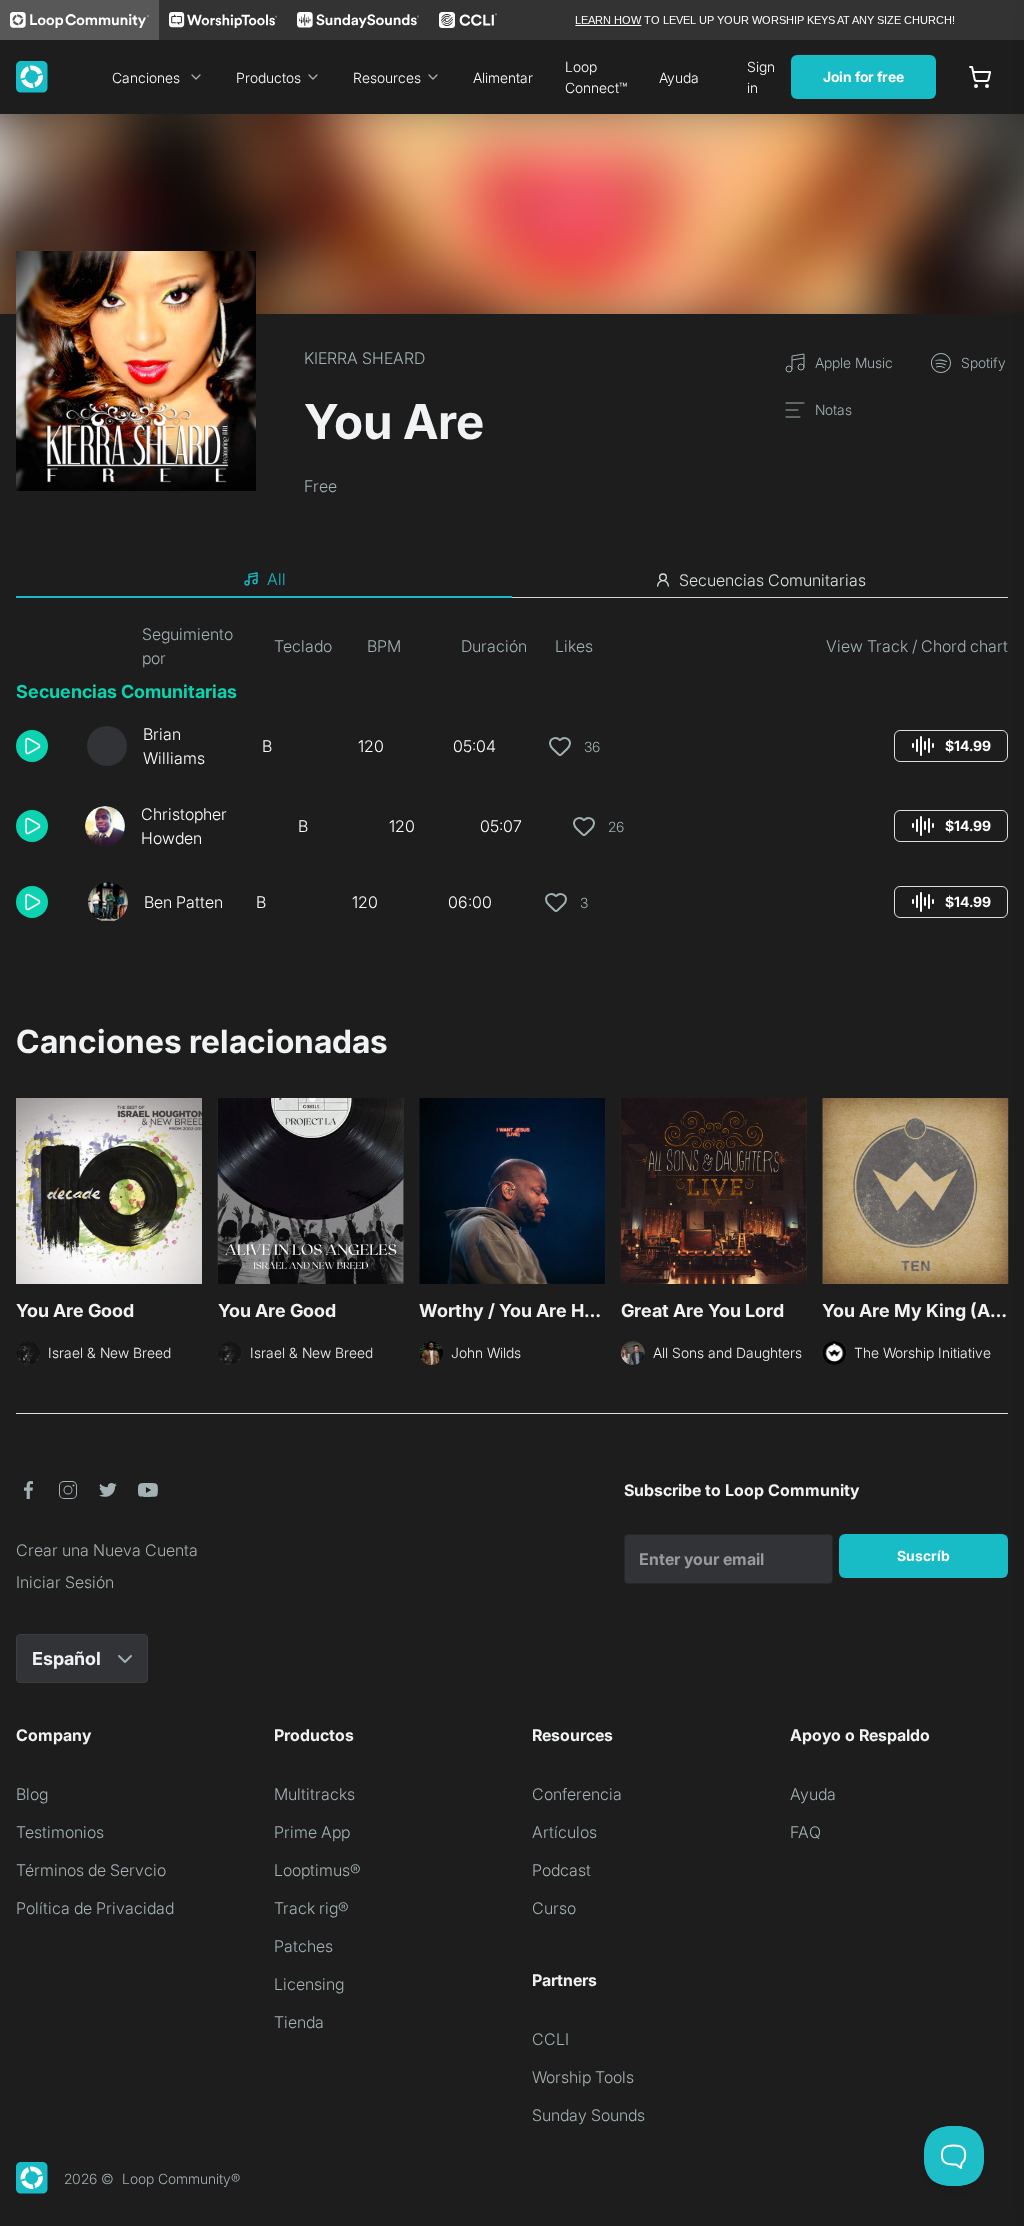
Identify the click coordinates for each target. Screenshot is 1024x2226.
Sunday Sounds (588, 2115)
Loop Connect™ (596, 77)
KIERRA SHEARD (364, 358)
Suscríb (923, 1555)
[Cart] (980, 77)
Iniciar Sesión (65, 1582)
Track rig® (311, 1908)
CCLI (550, 2039)
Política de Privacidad (95, 1908)
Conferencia (577, 1794)
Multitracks (314, 1794)
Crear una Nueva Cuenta (107, 1550)
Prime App (312, 1832)
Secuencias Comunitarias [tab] (772, 580)
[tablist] (512, 580)
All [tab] (276, 579)
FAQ (805, 1832)
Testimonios (60, 1832)
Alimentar (503, 77)
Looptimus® (317, 1870)
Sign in (761, 77)
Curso (554, 1908)
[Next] (996, 1197)
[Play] (32, 746)
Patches (303, 1946)
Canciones (146, 77)
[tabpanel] (512, 780)
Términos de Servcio (91, 1870)
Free (320, 486)
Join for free (863, 76)
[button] (43, 746)
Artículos (564, 1832)
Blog (32, 1794)
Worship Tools (583, 2077)
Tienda (299, 2022)
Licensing (309, 1984)
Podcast (561, 1870)
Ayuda (679, 77)
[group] (951, 746)
